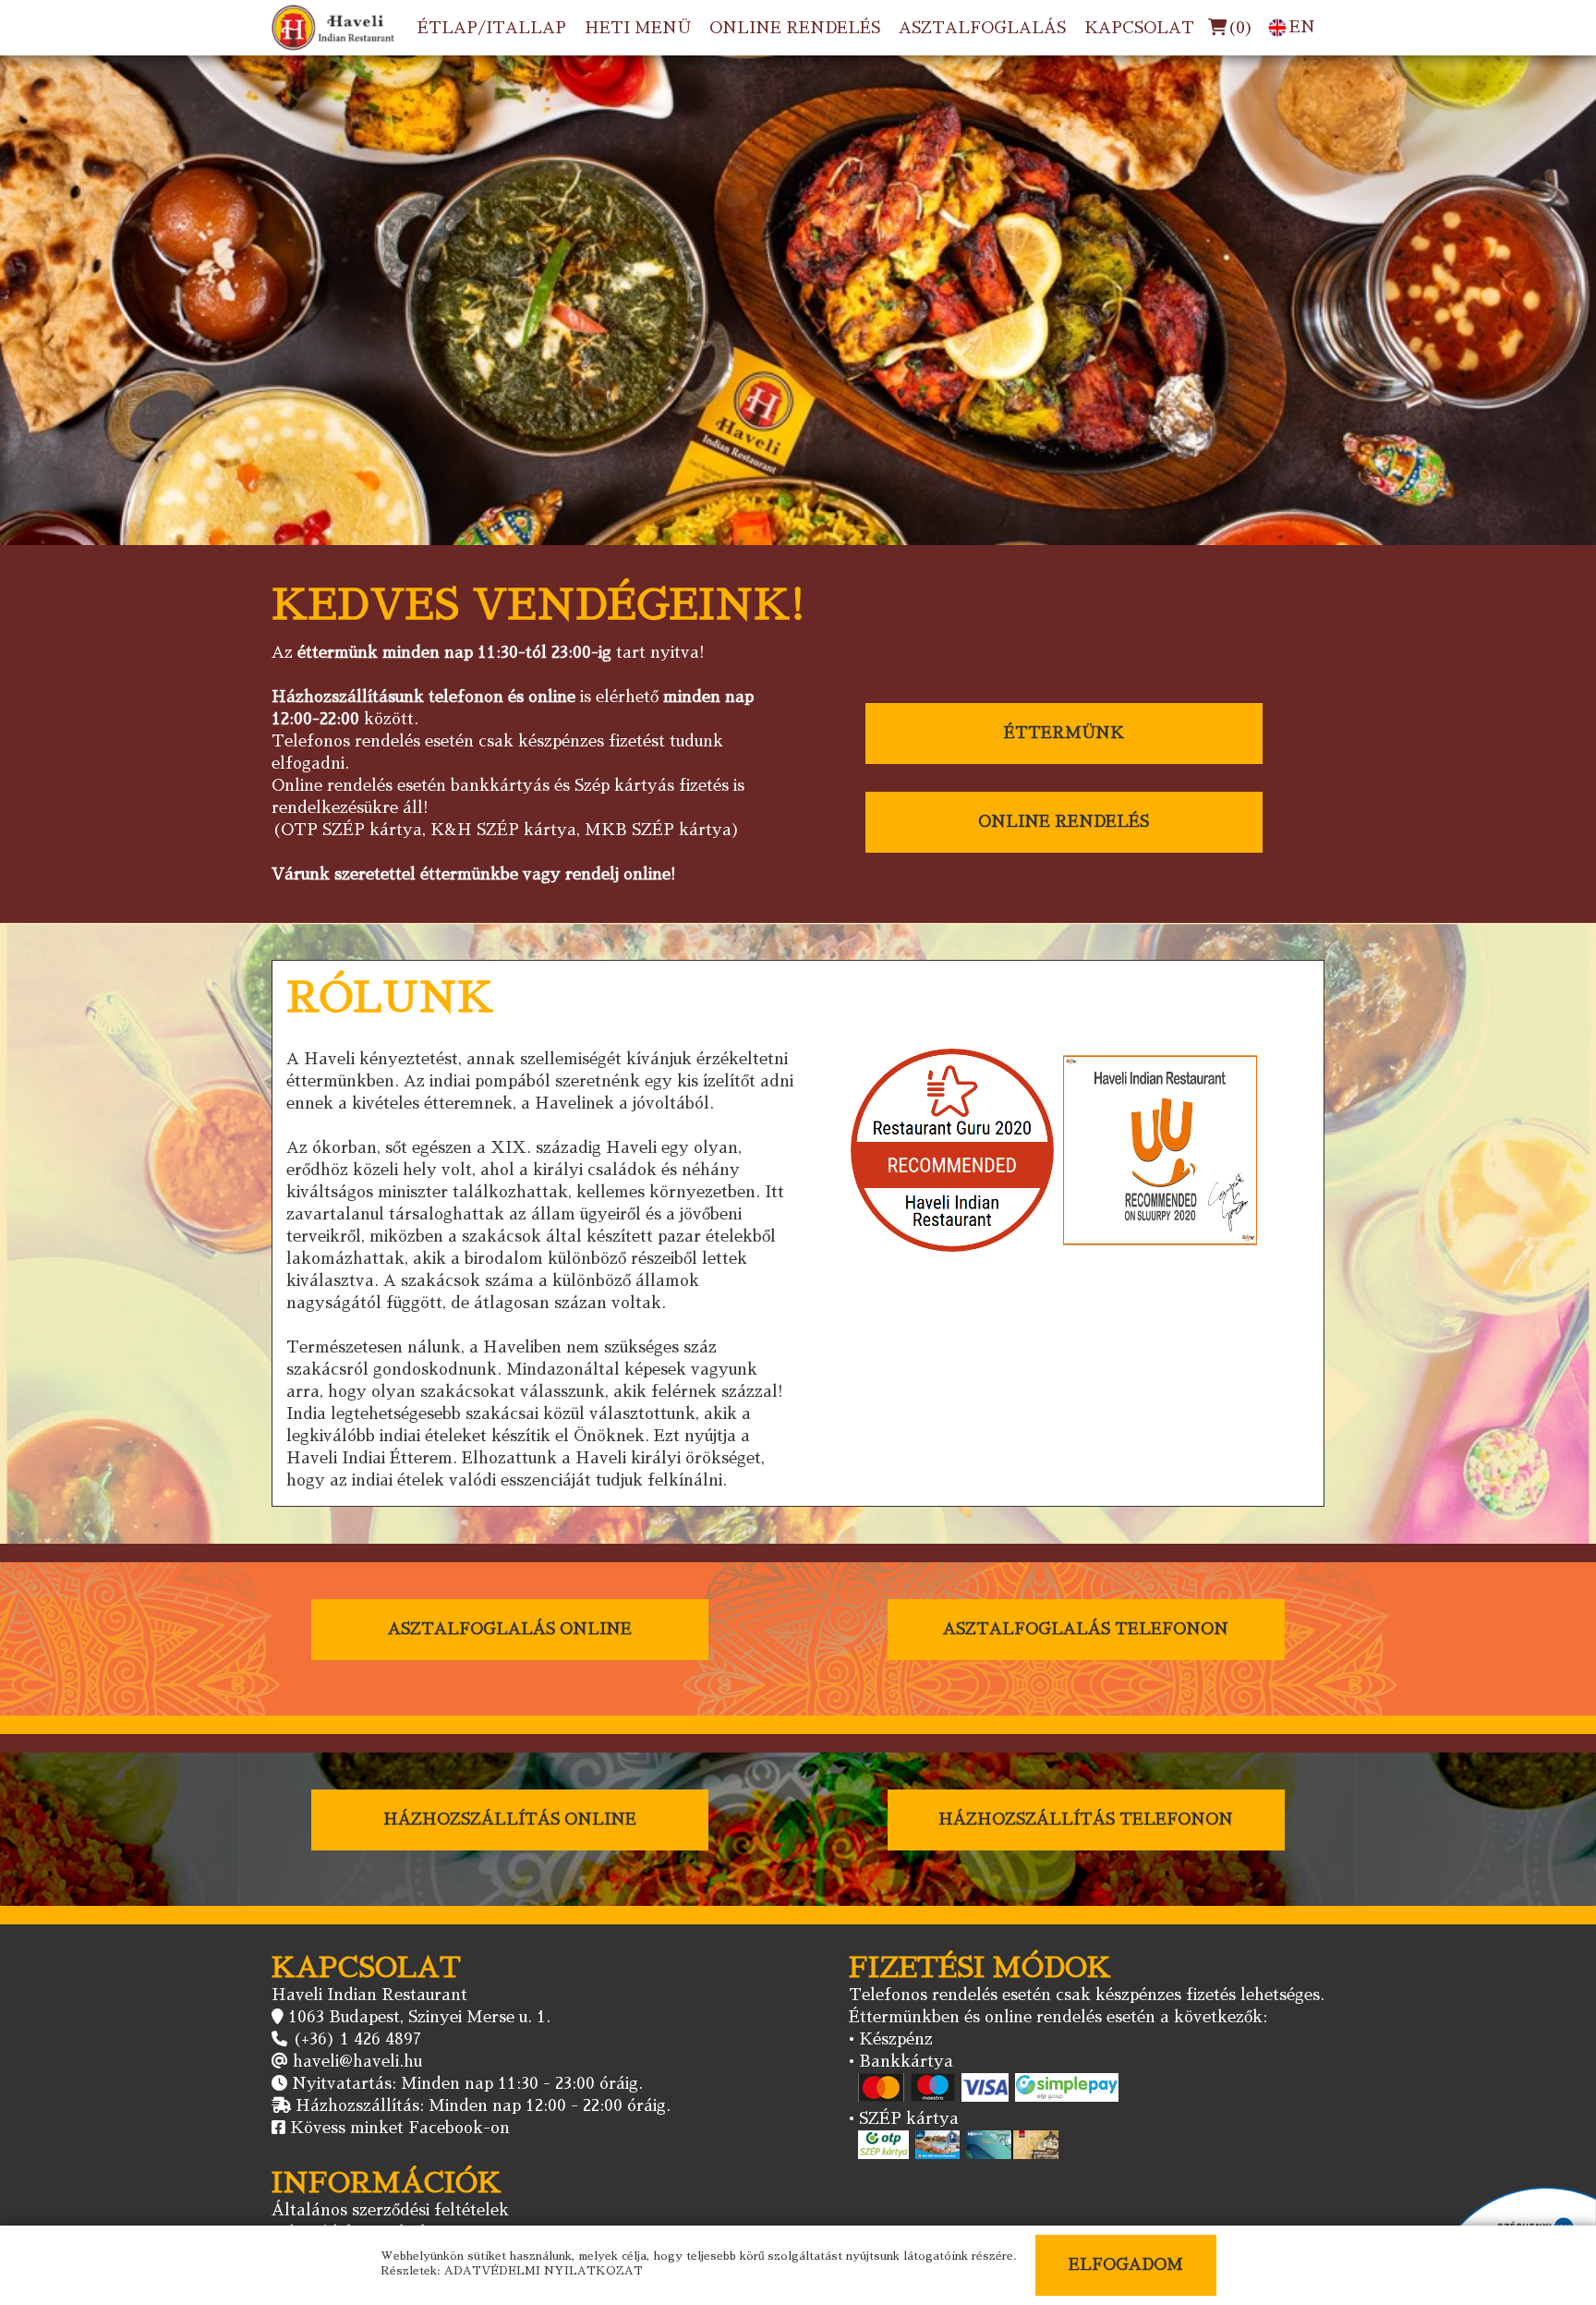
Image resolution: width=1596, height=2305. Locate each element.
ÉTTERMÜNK (1064, 733)
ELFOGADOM (1126, 2265)
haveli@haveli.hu (357, 2062)
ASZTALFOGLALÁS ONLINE (510, 1629)
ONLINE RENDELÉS (795, 28)
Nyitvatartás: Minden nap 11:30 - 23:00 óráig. (467, 2084)
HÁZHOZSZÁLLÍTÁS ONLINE (510, 1820)
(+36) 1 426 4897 (357, 2039)
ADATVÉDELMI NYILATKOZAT (544, 2271)
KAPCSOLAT (1139, 28)
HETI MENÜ (638, 28)
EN (1302, 27)
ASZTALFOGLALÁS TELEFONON (1086, 1629)
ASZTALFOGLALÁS (982, 28)
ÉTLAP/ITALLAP (492, 28)
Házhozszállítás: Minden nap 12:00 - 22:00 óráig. (483, 2106)
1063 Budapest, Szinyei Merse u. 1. (419, 2017)
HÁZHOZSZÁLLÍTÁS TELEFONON (1086, 1820)
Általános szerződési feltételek (390, 2210)
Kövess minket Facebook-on (400, 2128)
